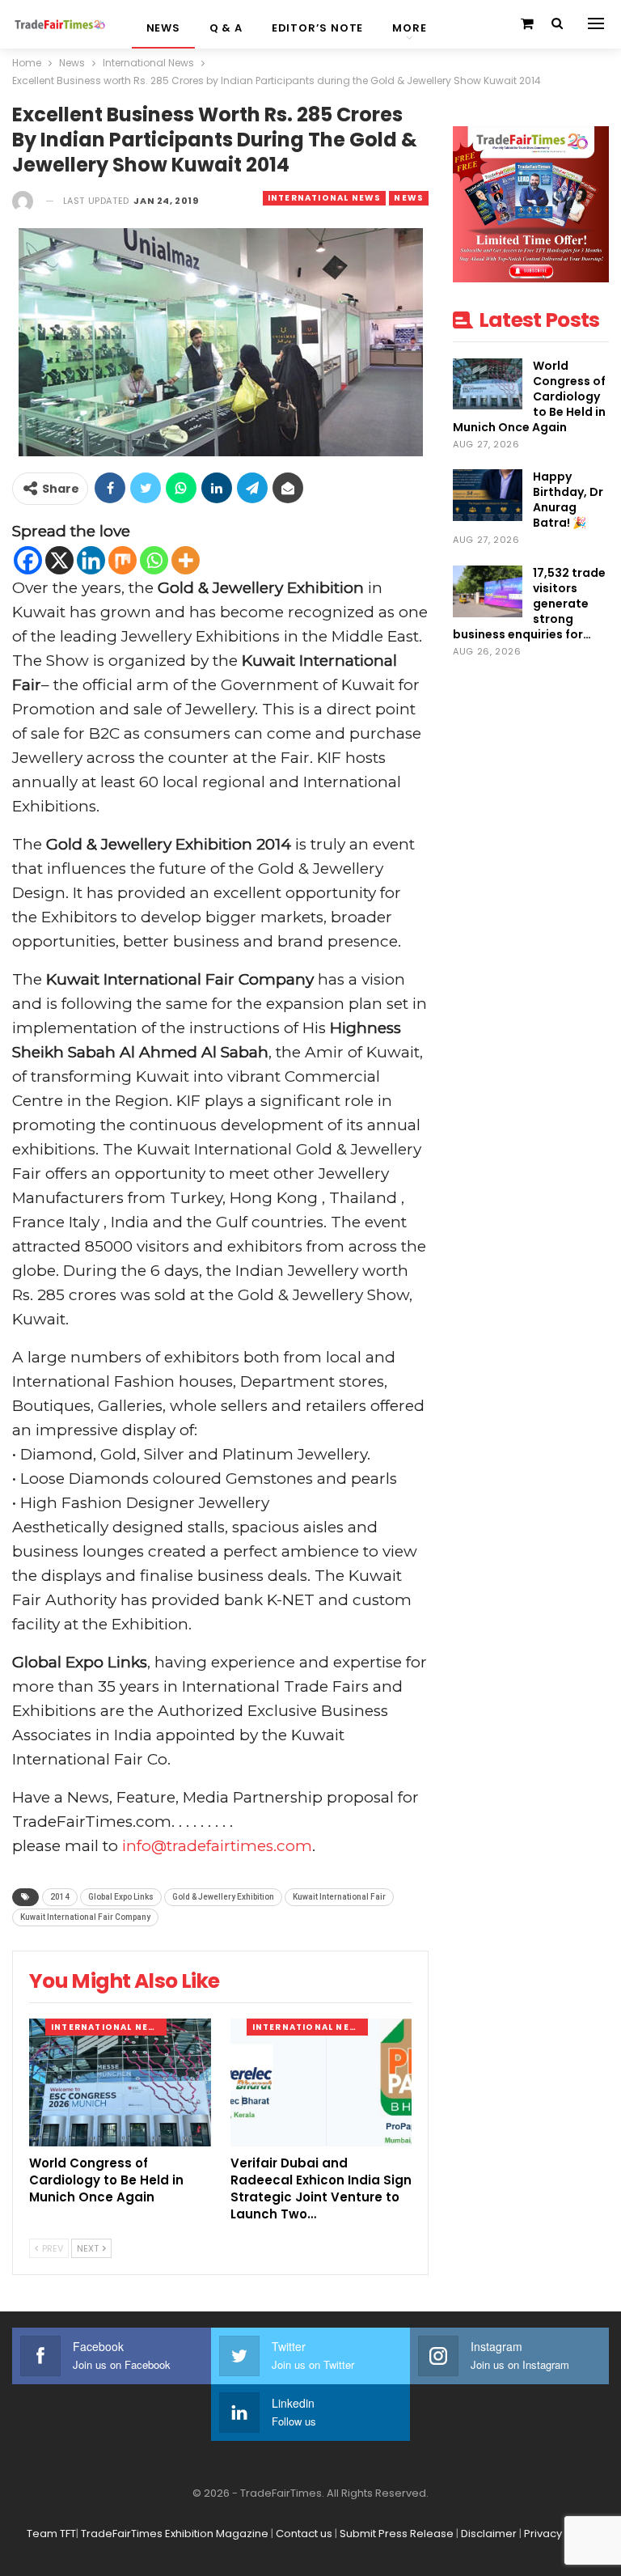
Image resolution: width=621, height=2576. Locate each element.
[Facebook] (28, 560)
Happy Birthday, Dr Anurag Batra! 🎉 (568, 500)
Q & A (226, 28)
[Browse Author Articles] (23, 201)
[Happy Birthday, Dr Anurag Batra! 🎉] (488, 495)
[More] (186, 560)
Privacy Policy (560, 2534)
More (409, 28)
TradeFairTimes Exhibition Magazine (175, 2534)
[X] (59, 560)
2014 (60, 1897)
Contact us (304, 2534)
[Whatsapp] (154, 560)
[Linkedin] (91, 560)
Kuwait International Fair (339, 1897)
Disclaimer (489, 2534)
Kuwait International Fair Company (85, 1917)
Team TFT (51, 2534)
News (163, 28)
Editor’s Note (317, 28)
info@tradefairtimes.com (217, 1846)
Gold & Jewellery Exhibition (223, 1897)
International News (325, 198)
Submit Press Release (397, 2534)
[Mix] (123, 560)
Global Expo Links (121, 1897)
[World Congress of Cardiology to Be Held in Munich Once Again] (120, 2082)
